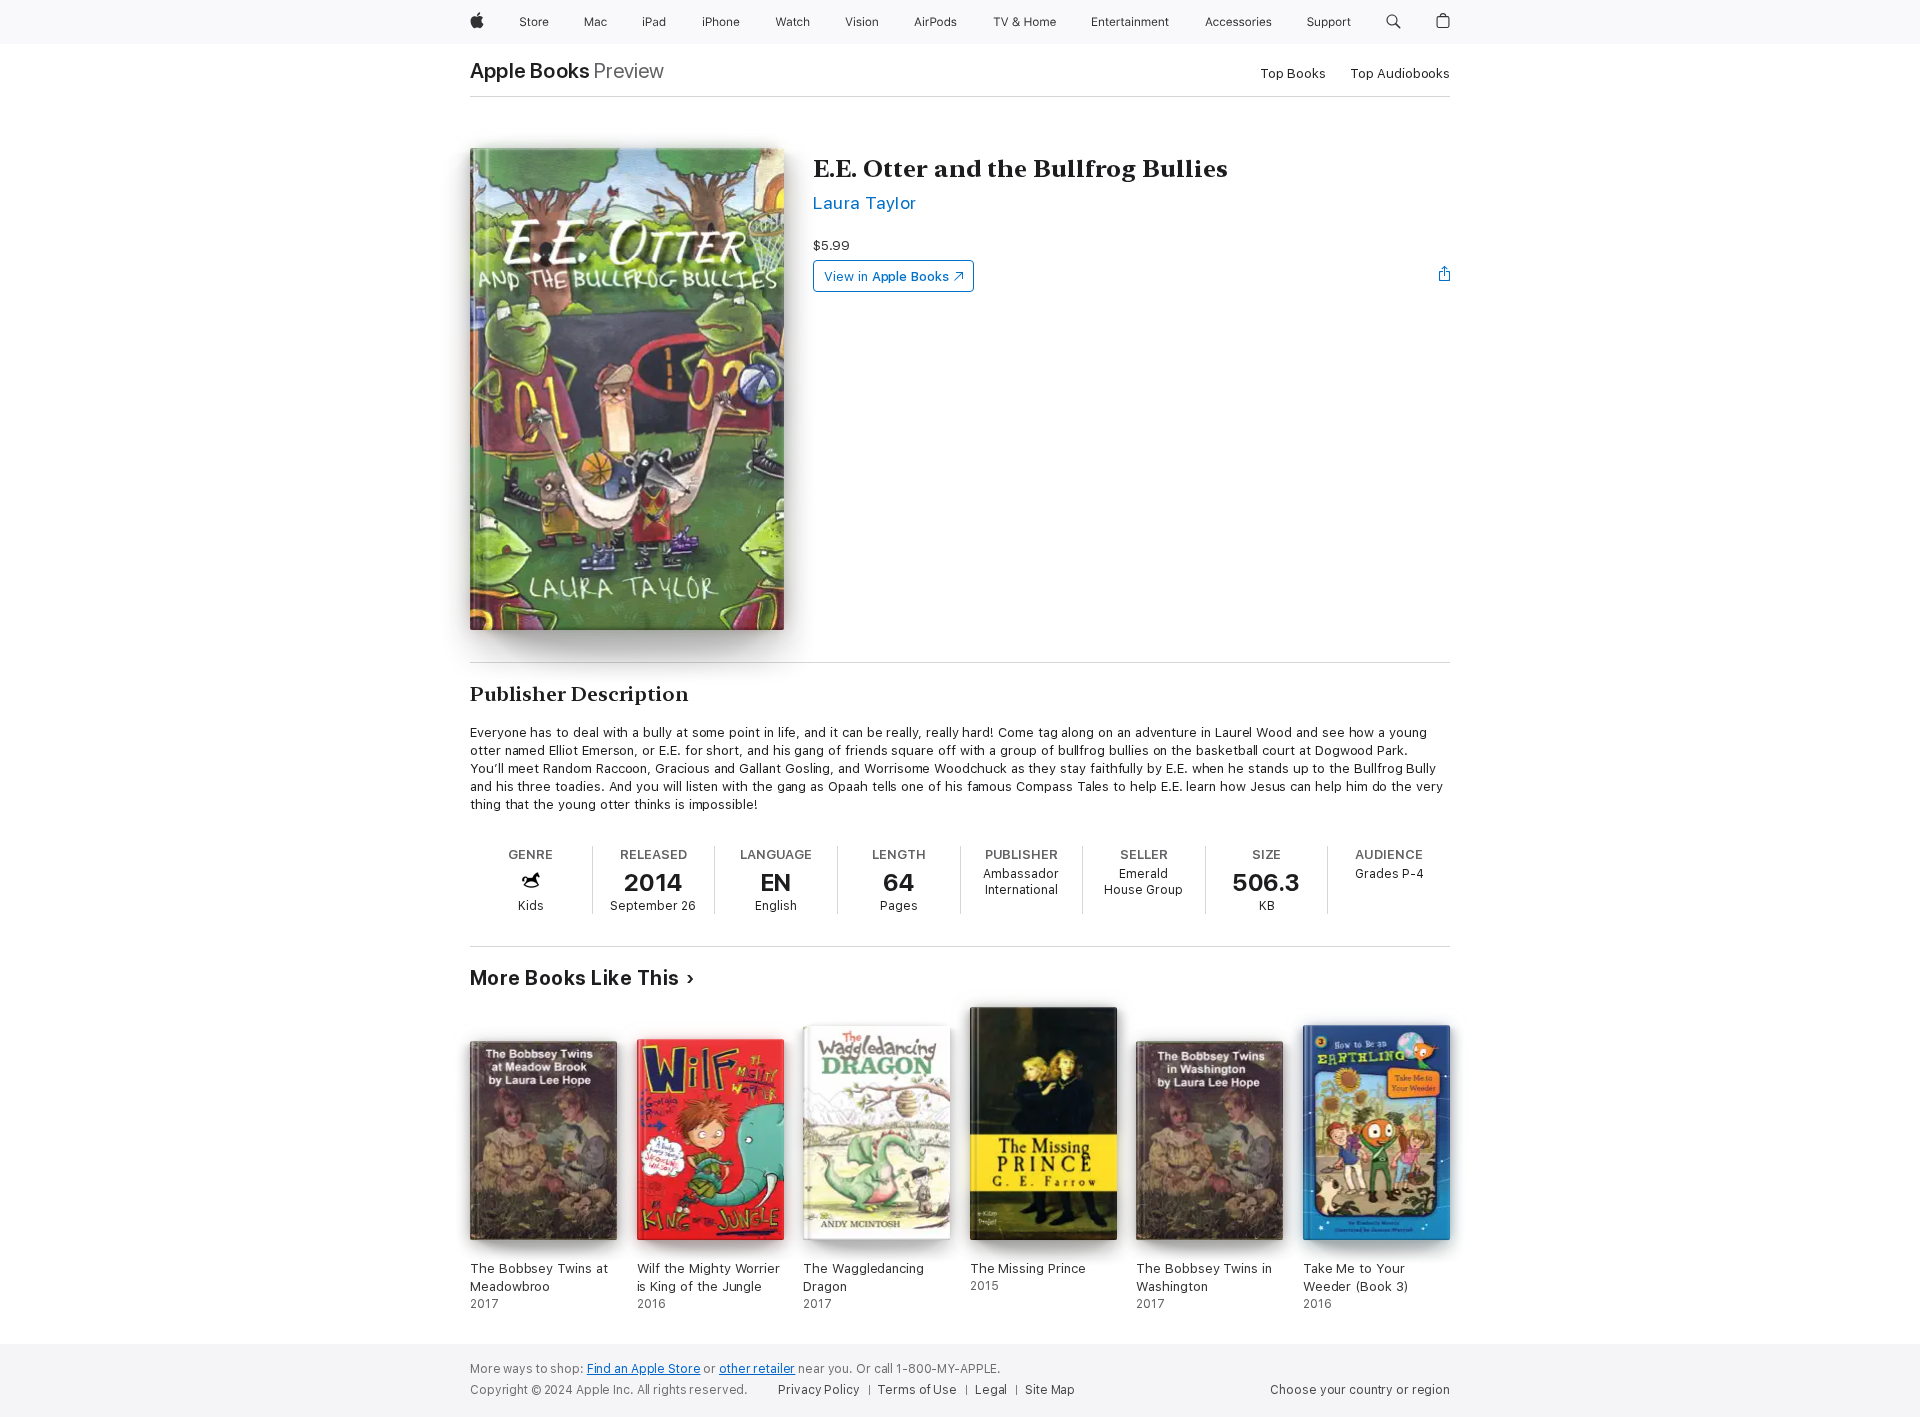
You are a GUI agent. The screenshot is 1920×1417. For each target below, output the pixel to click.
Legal (991, 1390)
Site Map (1050, 1390)
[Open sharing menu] (1445, 276)
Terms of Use (917, 1390)
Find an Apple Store (644, 1369)
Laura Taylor (865, 202)
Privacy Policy (818, 1390)
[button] (1393, 22)
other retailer (757, 1369)
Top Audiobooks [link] (1400, 73)
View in (886, 276)
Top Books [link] (1293, 73)
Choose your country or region (1360, 1390)
